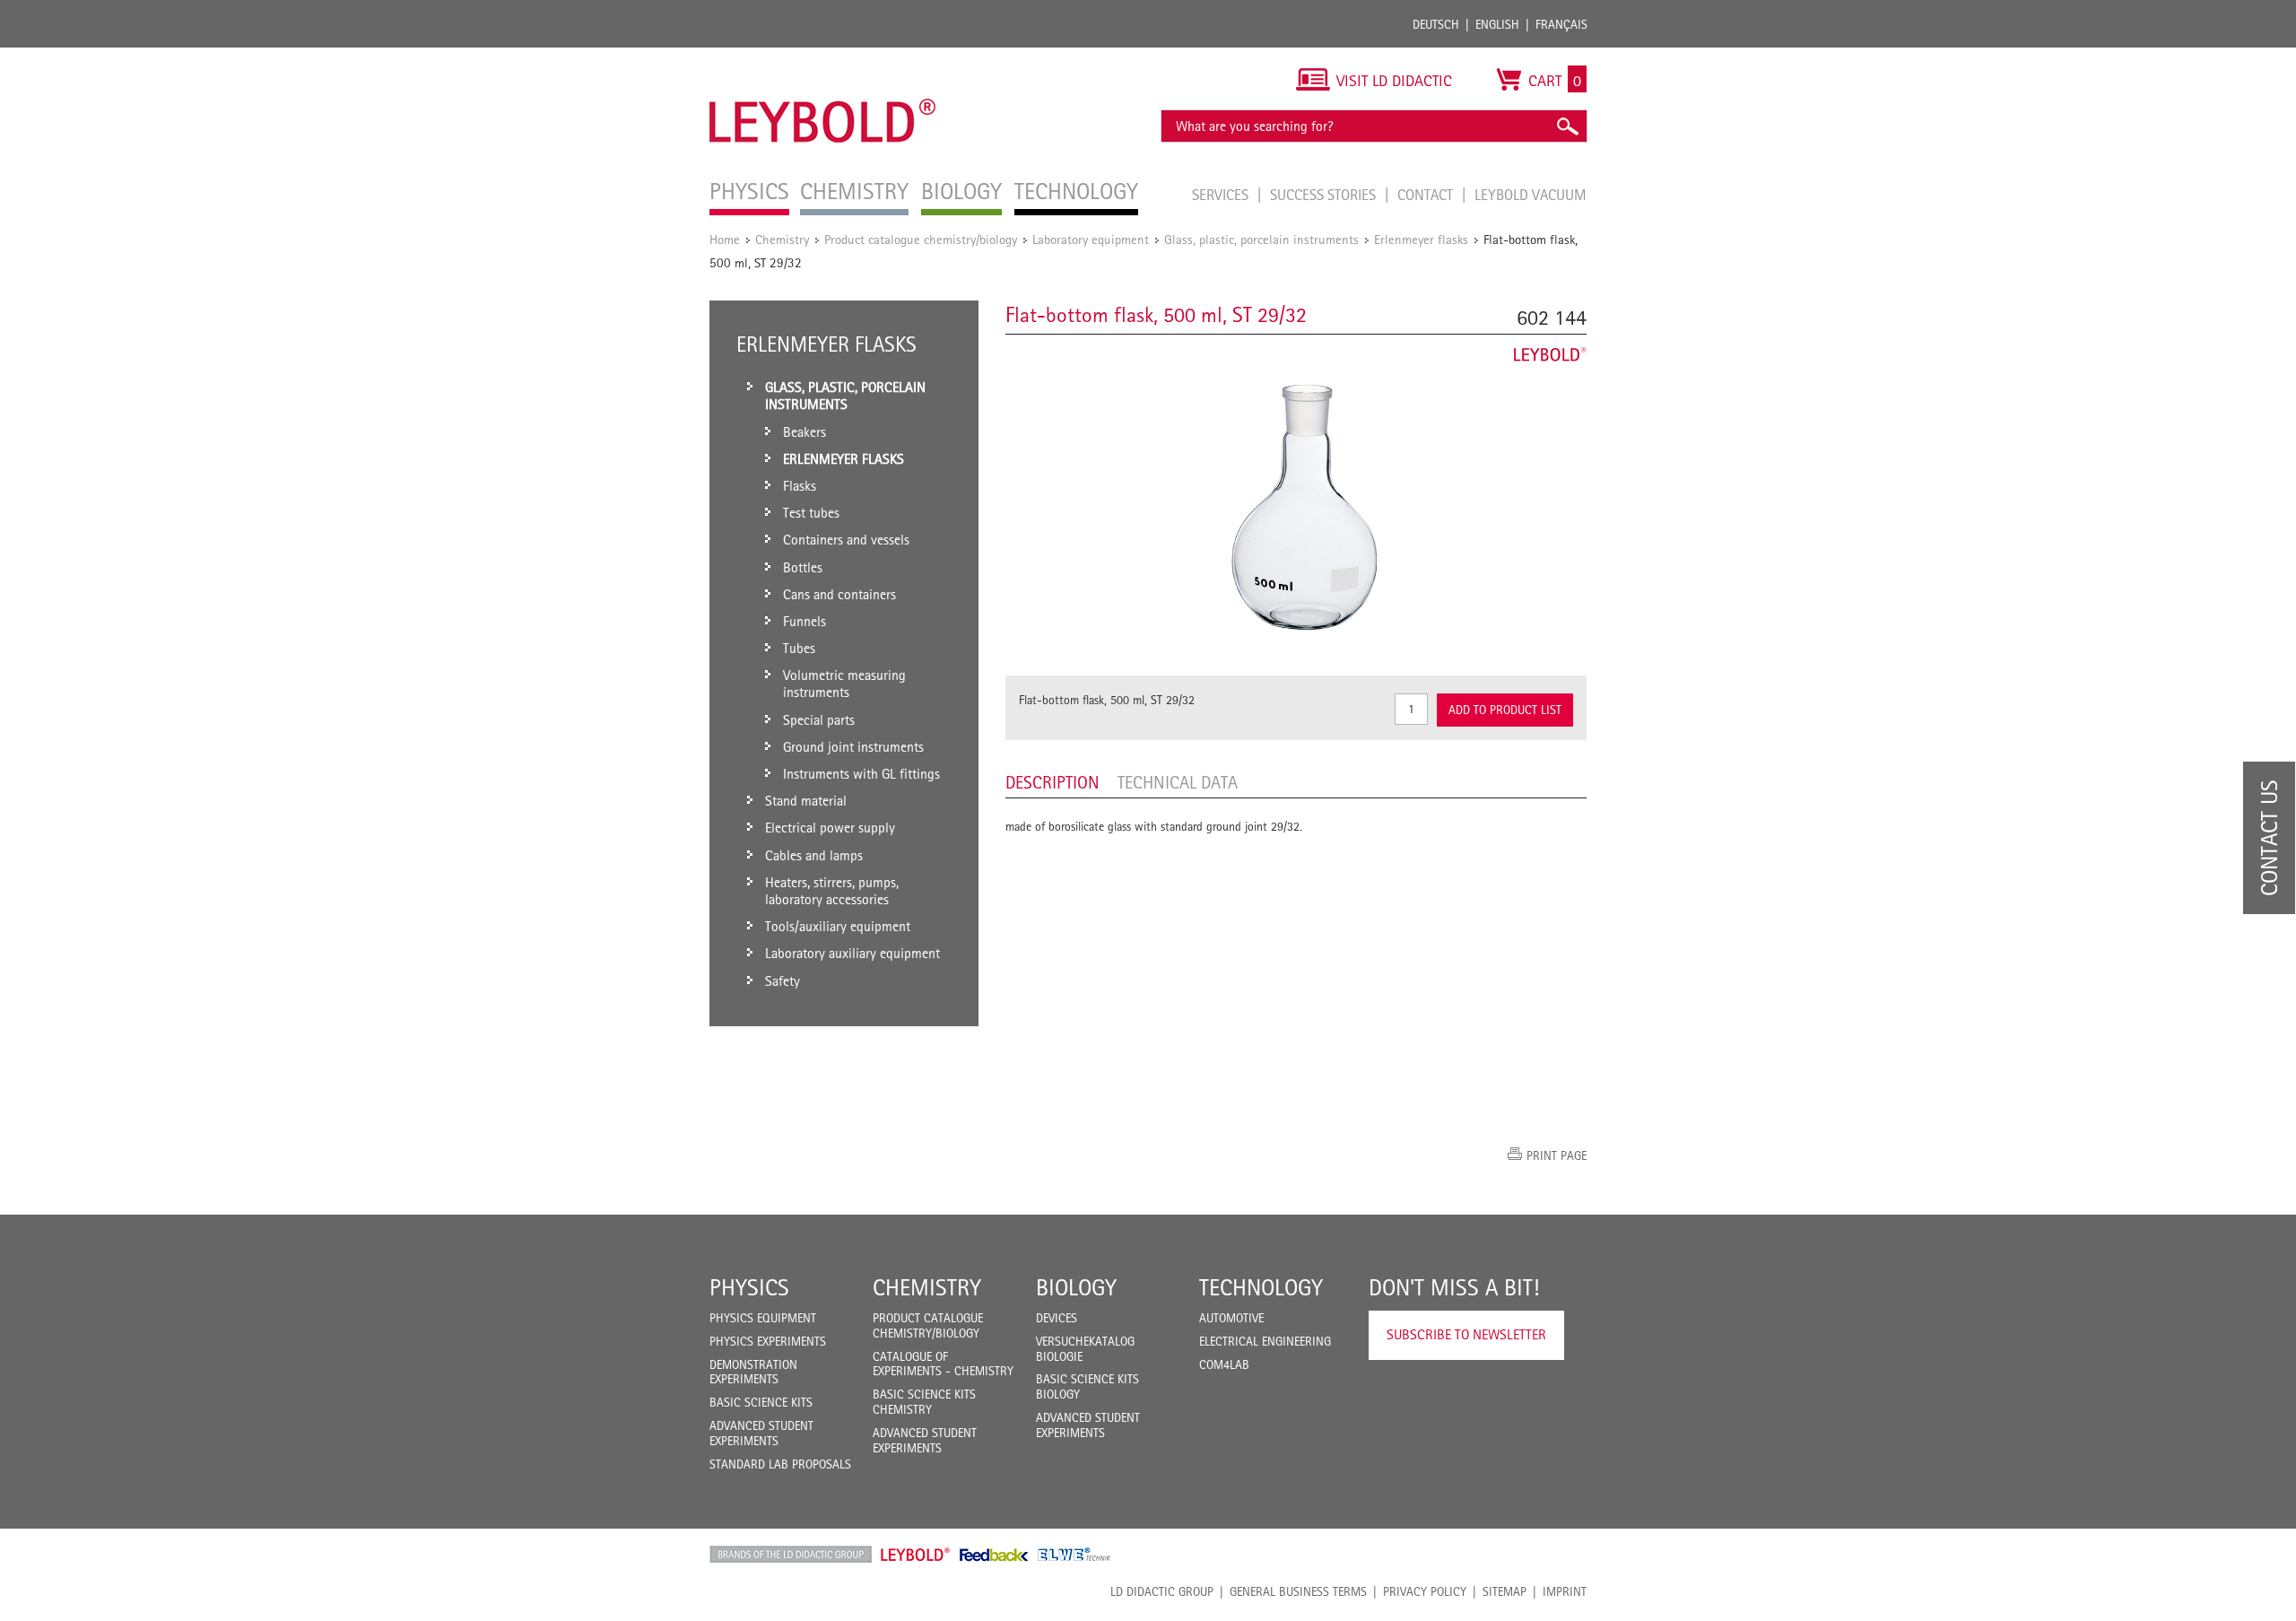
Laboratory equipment (1091, 239)
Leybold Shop (916, 1555)
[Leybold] (823, 57)
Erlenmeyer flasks (1421, 239)
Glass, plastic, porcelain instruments (1261, 239)
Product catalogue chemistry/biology (921, 239)
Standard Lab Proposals (780, 1464)
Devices (1057, 1318)
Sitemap (1505, 1591)
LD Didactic (791, 1555)
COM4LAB (1224, 1364)
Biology (1076, 1287)
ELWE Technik (1074, 1555)
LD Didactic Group (1162, 1591)
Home (725, 239)
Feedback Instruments (994, 1555)
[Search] (1567, 126)
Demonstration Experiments (753, 1372)
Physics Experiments (768, 1341)
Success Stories (1325, 195)
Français (1561, 24)
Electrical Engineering (1265, 1341)
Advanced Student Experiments (761, 1433)
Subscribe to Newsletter (1466, 1334)
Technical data (1178, 782)
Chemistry (782, 239)
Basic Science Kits (761, 1402)
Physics (749, 1287)
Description (1052, 782)
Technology (1261, 1287)
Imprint (1565, 1591)
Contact (1427, 195)
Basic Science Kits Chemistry (924, 1402)
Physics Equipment (763, 1318)
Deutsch (1436, 24)
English (1497, 24)
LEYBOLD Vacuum (1531, 195)
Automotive (1231, 1318)
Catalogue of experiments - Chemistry (943, 1364)
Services (1222, 195)
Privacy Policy (1425, 1591)
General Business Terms (1298, 1591)
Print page (1557, 1155)
